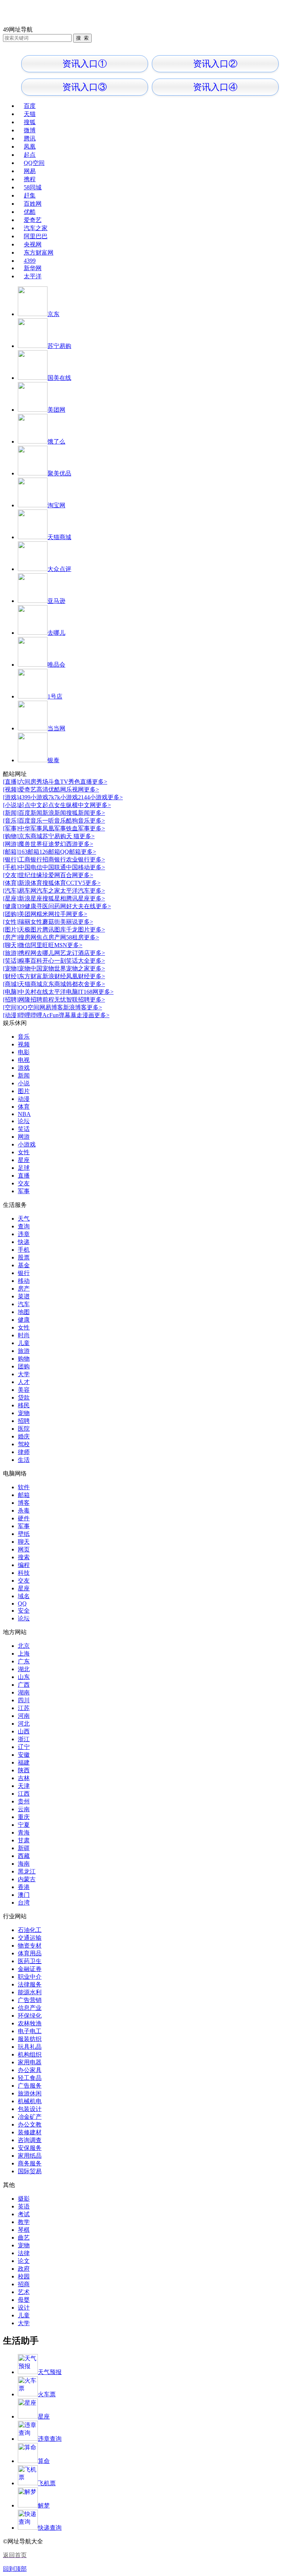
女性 (24, 1152)
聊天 (24, 1542)
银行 (24, 1273)
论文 (24, 2261)
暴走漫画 (82, 1015)
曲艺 (24, 2238)
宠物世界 (54, 968)
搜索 (24, 1557)
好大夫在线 (81, 906)
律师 (24, 1452)
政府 (24, 2269)
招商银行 (54, 859)
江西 (24, 1794)
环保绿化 (30, 2016)
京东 (53, 314)
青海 (24, 1833)
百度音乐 (30, 821)
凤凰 (30, 147)
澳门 (24, 1895)
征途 (48, 844)
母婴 (24, 2300)
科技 (24, 1573)
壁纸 (24, 1534)
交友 (24, 1183)
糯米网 (45, 914)
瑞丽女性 (30, 922)
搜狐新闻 (78, 813)
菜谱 (24, 1296)
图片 (24, 1091)
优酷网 (57, 789)
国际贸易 (30, 2171)
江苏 (24, 1708)
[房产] (11, 937)
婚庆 (24, 1436)
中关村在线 (33, 992)
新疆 (24, 1848)
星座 (24, 1160)
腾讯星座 (78, 898)
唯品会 (56, 665)
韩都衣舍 (78, 984)
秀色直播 (80, 782)
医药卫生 (30, 1961)
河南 (24, 1716)
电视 (24, 1060)
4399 (30, 261)
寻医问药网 (51, 906)
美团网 (56, 410)
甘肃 (24, 1840)
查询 (24, 1226)
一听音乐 (54, 821)
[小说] (11, 805)
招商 (24, 2284)
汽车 (24, 1304)
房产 (24, 1289)
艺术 (24, 2292)
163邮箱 (29, 852)
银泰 (53, 760)
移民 (24, 1405)
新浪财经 (54, 976)
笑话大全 (78, 961)
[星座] (11, 898)
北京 (24, 1646)
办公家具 (30, 2070)
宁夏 (24, 1825)
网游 (24, 1137)
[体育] (11, 883)
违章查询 (50, 2439)
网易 (30, 171)
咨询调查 (30, 2140)
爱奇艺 (33, 220)
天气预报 (50, 2372)
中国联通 (54, 867)
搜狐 (30, 122)
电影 (24, 1052)
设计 (24, 2308)
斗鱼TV (58, 782)
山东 (24, 1677)
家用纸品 (30, 2156)
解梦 (44, 2505)
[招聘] (11, 1000)
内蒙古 (27, 1879)
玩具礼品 (30, 2047)
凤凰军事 (54, 828)
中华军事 (30, 828)
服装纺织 (30, 2039)
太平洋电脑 (63, 992)
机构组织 (30, 2054)
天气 (24, 1219)
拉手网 (63, 914)
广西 (24, 1685)
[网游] (11, 844)
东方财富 (30, 976)
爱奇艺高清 (33, 789)
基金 (24, 1265)
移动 (24, 1281)
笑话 (24, 1129)
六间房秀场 (33, 782)
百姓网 (33, 204)
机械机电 (30, 2101)
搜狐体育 (54, 883)
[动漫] (11, 1015)
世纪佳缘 (30, 875)
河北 (24, 1724)
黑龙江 (27, 1871)
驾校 (24, 1444)
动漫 (24, 1099)
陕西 (24, 1770)
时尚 (24, 1335)
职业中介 (30, 1977)
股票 (24, 1257)
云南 (24, 1809)
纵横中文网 (81, 805)
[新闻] (11, 813)
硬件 (24, 1518)
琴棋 (24, 2230)
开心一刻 (54, 961)
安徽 (24, 1755)
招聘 (24, 1421)
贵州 (24, 1801)
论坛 (24, 1121)
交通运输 (30, 1938)
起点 (30, 155)
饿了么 (56, 441)
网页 (24, 1549)
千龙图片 (78, 930)
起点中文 (30, 805)
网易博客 (51, 1007)
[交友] (11, 875)
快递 (24, 1242)
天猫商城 (59, 537)
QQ (22, 1604)
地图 (24, 1312)
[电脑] (11, 992)
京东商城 (30, 836)
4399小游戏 (33, 797)
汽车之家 (36, 228)
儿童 (24, 1343)
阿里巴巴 (36, 236)
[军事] (11, 828)
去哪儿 (56, 633)
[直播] (11, 782)
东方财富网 (39, 253)
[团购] (11, 914)
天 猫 (73, 836)
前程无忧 (54, 1000)
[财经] (11, 976)
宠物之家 (78, 968)
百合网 (69, 875)
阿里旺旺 (42, 945)
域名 (24, 1596)
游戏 (24, 1068)
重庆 (24, 1817)
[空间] (11, 1007)
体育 (24, 1107)
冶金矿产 (30, 2117)
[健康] (11, 906)
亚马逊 (56, 601)
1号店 (55, 696)
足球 (24, 1168)
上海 (24, 1654)
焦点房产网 (51, 937)
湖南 (24, 1692)
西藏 (24, 1856)
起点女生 (54, 805)
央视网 (33, 244)
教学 (24, 2222)
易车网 (27, 891)
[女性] (11, 922)
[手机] (11, 867)
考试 (24, 2214)
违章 (24, 1234)
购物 (24, 1359)
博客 (24, 1503)
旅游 (24, 1351)
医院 (24, 1429)
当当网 (56, 728)
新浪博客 (75, 1007)
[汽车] (11, 891)
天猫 (30, 114)
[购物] (11, 836)
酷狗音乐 (78, 821)
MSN (61, 945)
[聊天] (11, 945)
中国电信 (30, 867)
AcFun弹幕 (56, 1015)
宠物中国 (30, 968)
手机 (24, 1250)
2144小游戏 (93, 797)
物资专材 (30, 1946)
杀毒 (24, 1511)
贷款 (24, 1397)
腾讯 (30, 138)
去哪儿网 (48, 953)
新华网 (33, 268)
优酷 (30, 212)
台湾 (24, 1903)
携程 (30, 179)
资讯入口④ (215, 87)
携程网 (27, 953)
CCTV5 (76, 883)
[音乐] (11, 821)
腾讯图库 (54, 930)
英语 (24, 2206)
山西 (24, 1731)
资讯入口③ (85, 87)
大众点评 (59, 569)
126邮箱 (50, 852)
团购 (24, 1366)
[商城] (11, 984)
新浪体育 (30, 883)
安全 (24, 1611)
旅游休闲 (30, 2093)
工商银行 (30, 859)
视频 (24, 1044)
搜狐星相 (54, 898)
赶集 (30, 195)
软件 (24, 1487)
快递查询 (50, 2528)
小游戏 (27, 1144)
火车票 (47, 2394)
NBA (24, 1114)
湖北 (24, 1669)
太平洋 (33, 276)
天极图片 (30, 930)
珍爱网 (51, 875)
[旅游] (11, 953)
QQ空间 (34, 163)
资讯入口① (85, 64)
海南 (24, 1864)
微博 (30, 130)
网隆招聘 (30, 1000)
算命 (44, 2461)
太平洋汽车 (75, 891)
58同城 (33, 187)
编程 (24, 1565)
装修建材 (30, 2132)
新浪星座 (30, 898)
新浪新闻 (54, 813)
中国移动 (78, 867)
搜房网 (27, 937)
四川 (24, 1700)
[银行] (11, 859)
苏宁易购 (59, 346)
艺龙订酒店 (75, 953)
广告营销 (30, 2000)
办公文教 (30, 2124)
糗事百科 (30, 961)
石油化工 (30, 1930)
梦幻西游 (66, 844)
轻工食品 (30, 2078)
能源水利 (30, 1992)
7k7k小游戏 (63, 797)
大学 (24, 1374)
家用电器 (30, 2062)
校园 (24, 2276)
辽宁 (24, 1747)
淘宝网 (56, 505)
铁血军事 (78, 828)
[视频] (11, 789)
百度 (30, 106)
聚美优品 (59, 473)
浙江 (24, 1739)
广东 (24, 1661)
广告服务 (30, 2086)
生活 (24, 1460)
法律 (24, 2253)
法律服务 (30, 1984)
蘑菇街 (51, 922)
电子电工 (30, 2031)
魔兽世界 (30, 844)
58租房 (75, 937)
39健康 (27, 906)
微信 (24, 945)
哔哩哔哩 (30, 1015)
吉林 (24, 1778)
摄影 (24, 2199)
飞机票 (47, 2483)
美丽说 (69, 922)
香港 (24, 1887)
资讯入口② (215, 64)
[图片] (11, 930)
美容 (24, 1390)
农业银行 (78, 859)
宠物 (24, 1413)
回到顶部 (15, 2569)
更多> (100, 782)
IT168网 (88, 992)
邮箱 (24, 1495)
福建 (24, 1762)
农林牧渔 (30, 2023)
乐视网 (75, 789)
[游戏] (11, 797)
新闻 (24, 1075)
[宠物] (11, 968)
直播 (24, 1176)
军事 (24, 1191)
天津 (24, 1786)
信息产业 (30, 2008)
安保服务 (30, 2148)
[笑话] (11, 961)
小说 (24, 1083)
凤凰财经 (78, 976)
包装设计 (30, 2109)
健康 (24, 1320)
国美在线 (59, 378)
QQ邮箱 (71, 852)
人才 (24, 1382)
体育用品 (30, 1953)
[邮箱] (11, 852)
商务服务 (30, 2163)
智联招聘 (78, 1000)
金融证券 (30, 1969)
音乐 (24, 1037)
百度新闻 (30, 813)
